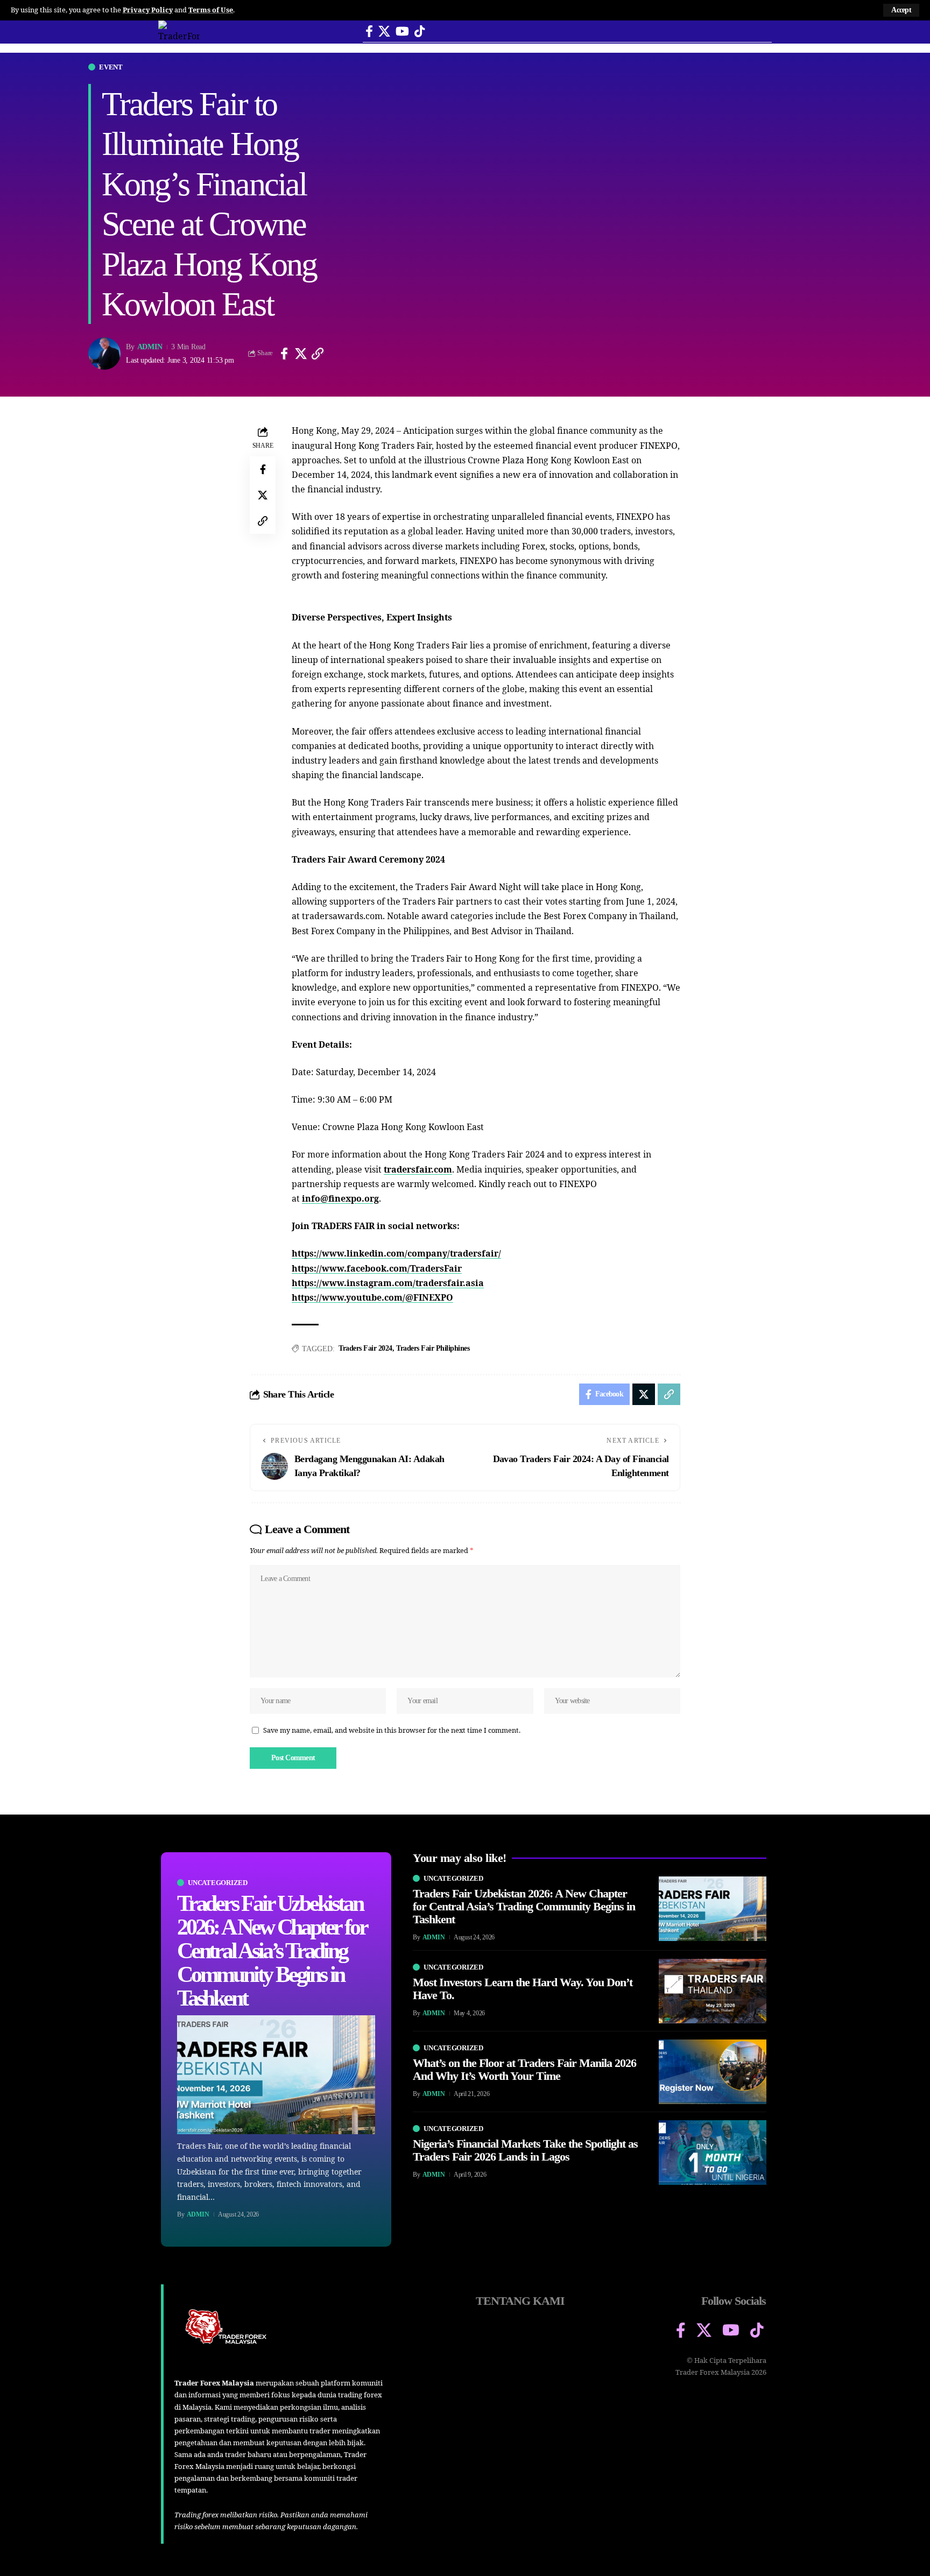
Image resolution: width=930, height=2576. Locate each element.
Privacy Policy (148, 10)
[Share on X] (301, 354)
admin (150, 347)
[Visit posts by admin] (104, 354)
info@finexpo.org (340, 1198)
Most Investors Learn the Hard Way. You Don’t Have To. (523, 1989)
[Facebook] (369, 31)
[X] (384, 31)
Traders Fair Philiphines (433, 1348)
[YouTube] (402, 31)
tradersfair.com (418, 1169)
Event (111, 67)
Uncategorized (218, 1883)
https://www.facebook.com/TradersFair (377, 1268)
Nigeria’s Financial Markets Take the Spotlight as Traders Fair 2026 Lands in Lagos (525, 2150)
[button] (901, 10)
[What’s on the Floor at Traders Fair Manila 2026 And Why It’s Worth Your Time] (713, 2072)
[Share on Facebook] (284, 354)
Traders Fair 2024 (365, 1348)
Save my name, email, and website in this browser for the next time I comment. (392, 1730)
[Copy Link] (318, 354)
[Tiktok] (420, 31)
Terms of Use (211, 10)
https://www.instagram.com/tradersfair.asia (388, 1283)
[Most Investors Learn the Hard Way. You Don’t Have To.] (713, 1991)
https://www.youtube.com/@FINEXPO (372, 1297)
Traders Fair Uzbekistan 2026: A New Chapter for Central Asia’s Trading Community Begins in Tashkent (272, 1951)
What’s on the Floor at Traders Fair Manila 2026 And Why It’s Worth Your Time (524, 2069)
